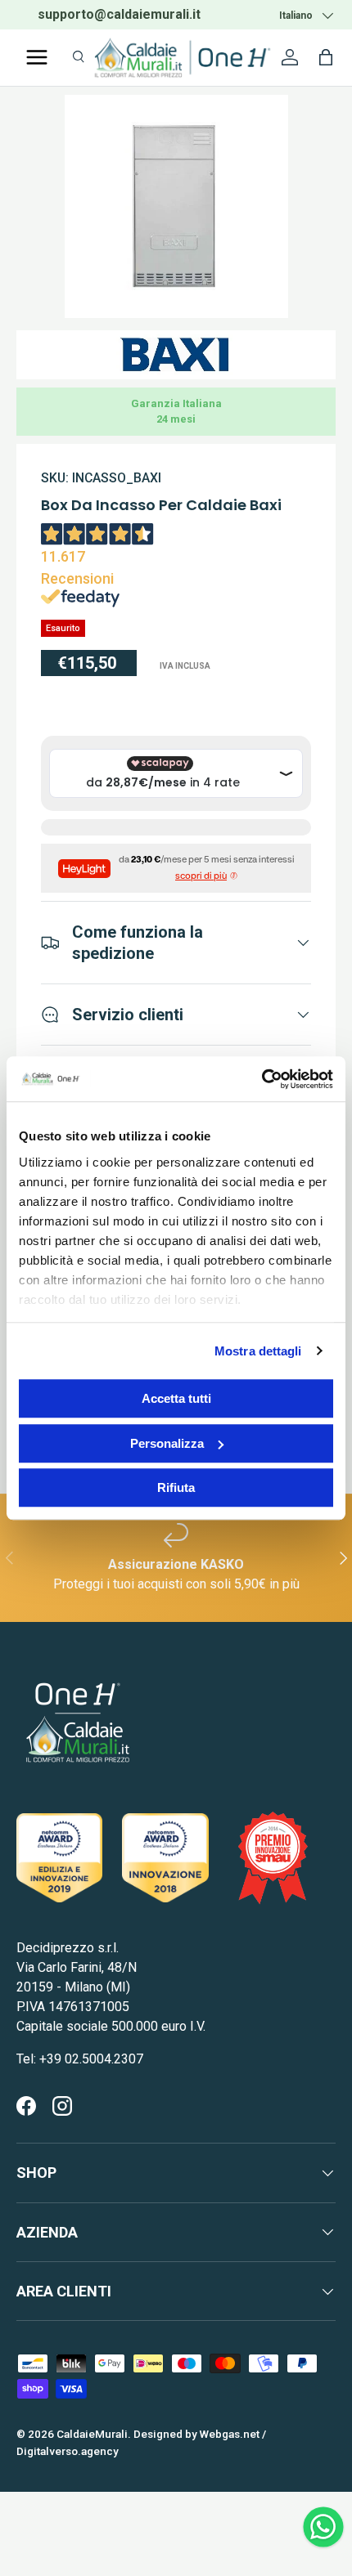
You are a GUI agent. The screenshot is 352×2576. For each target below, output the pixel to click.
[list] (176, 206)
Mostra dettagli (258, 1351)
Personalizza (167, 1443)
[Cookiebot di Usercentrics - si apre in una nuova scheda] (262, 1079)
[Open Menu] (37, 57)
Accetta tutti (176, 1398)
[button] (326, 57)
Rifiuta (176, 1487)
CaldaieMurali (92, 2434)
